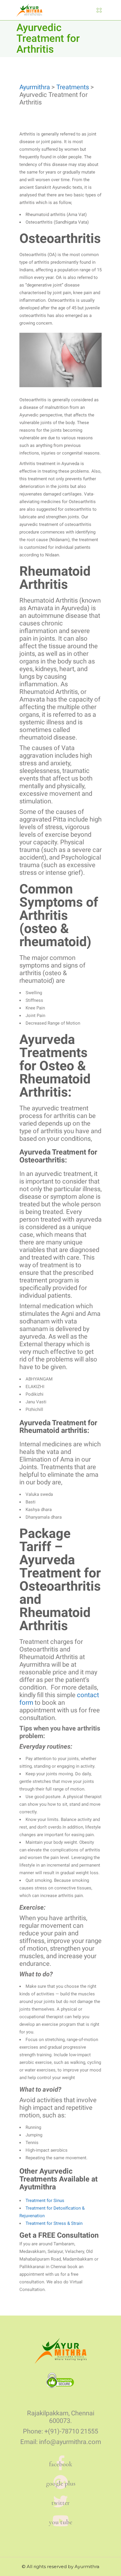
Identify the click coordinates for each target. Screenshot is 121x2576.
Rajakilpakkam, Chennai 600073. (61, 2417)
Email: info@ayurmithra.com (61, 2442)
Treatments (73, 87)
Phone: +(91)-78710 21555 (60, 2431)
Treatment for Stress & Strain (54, 2223)
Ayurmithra (35, 87)
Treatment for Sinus (45, 2201)
